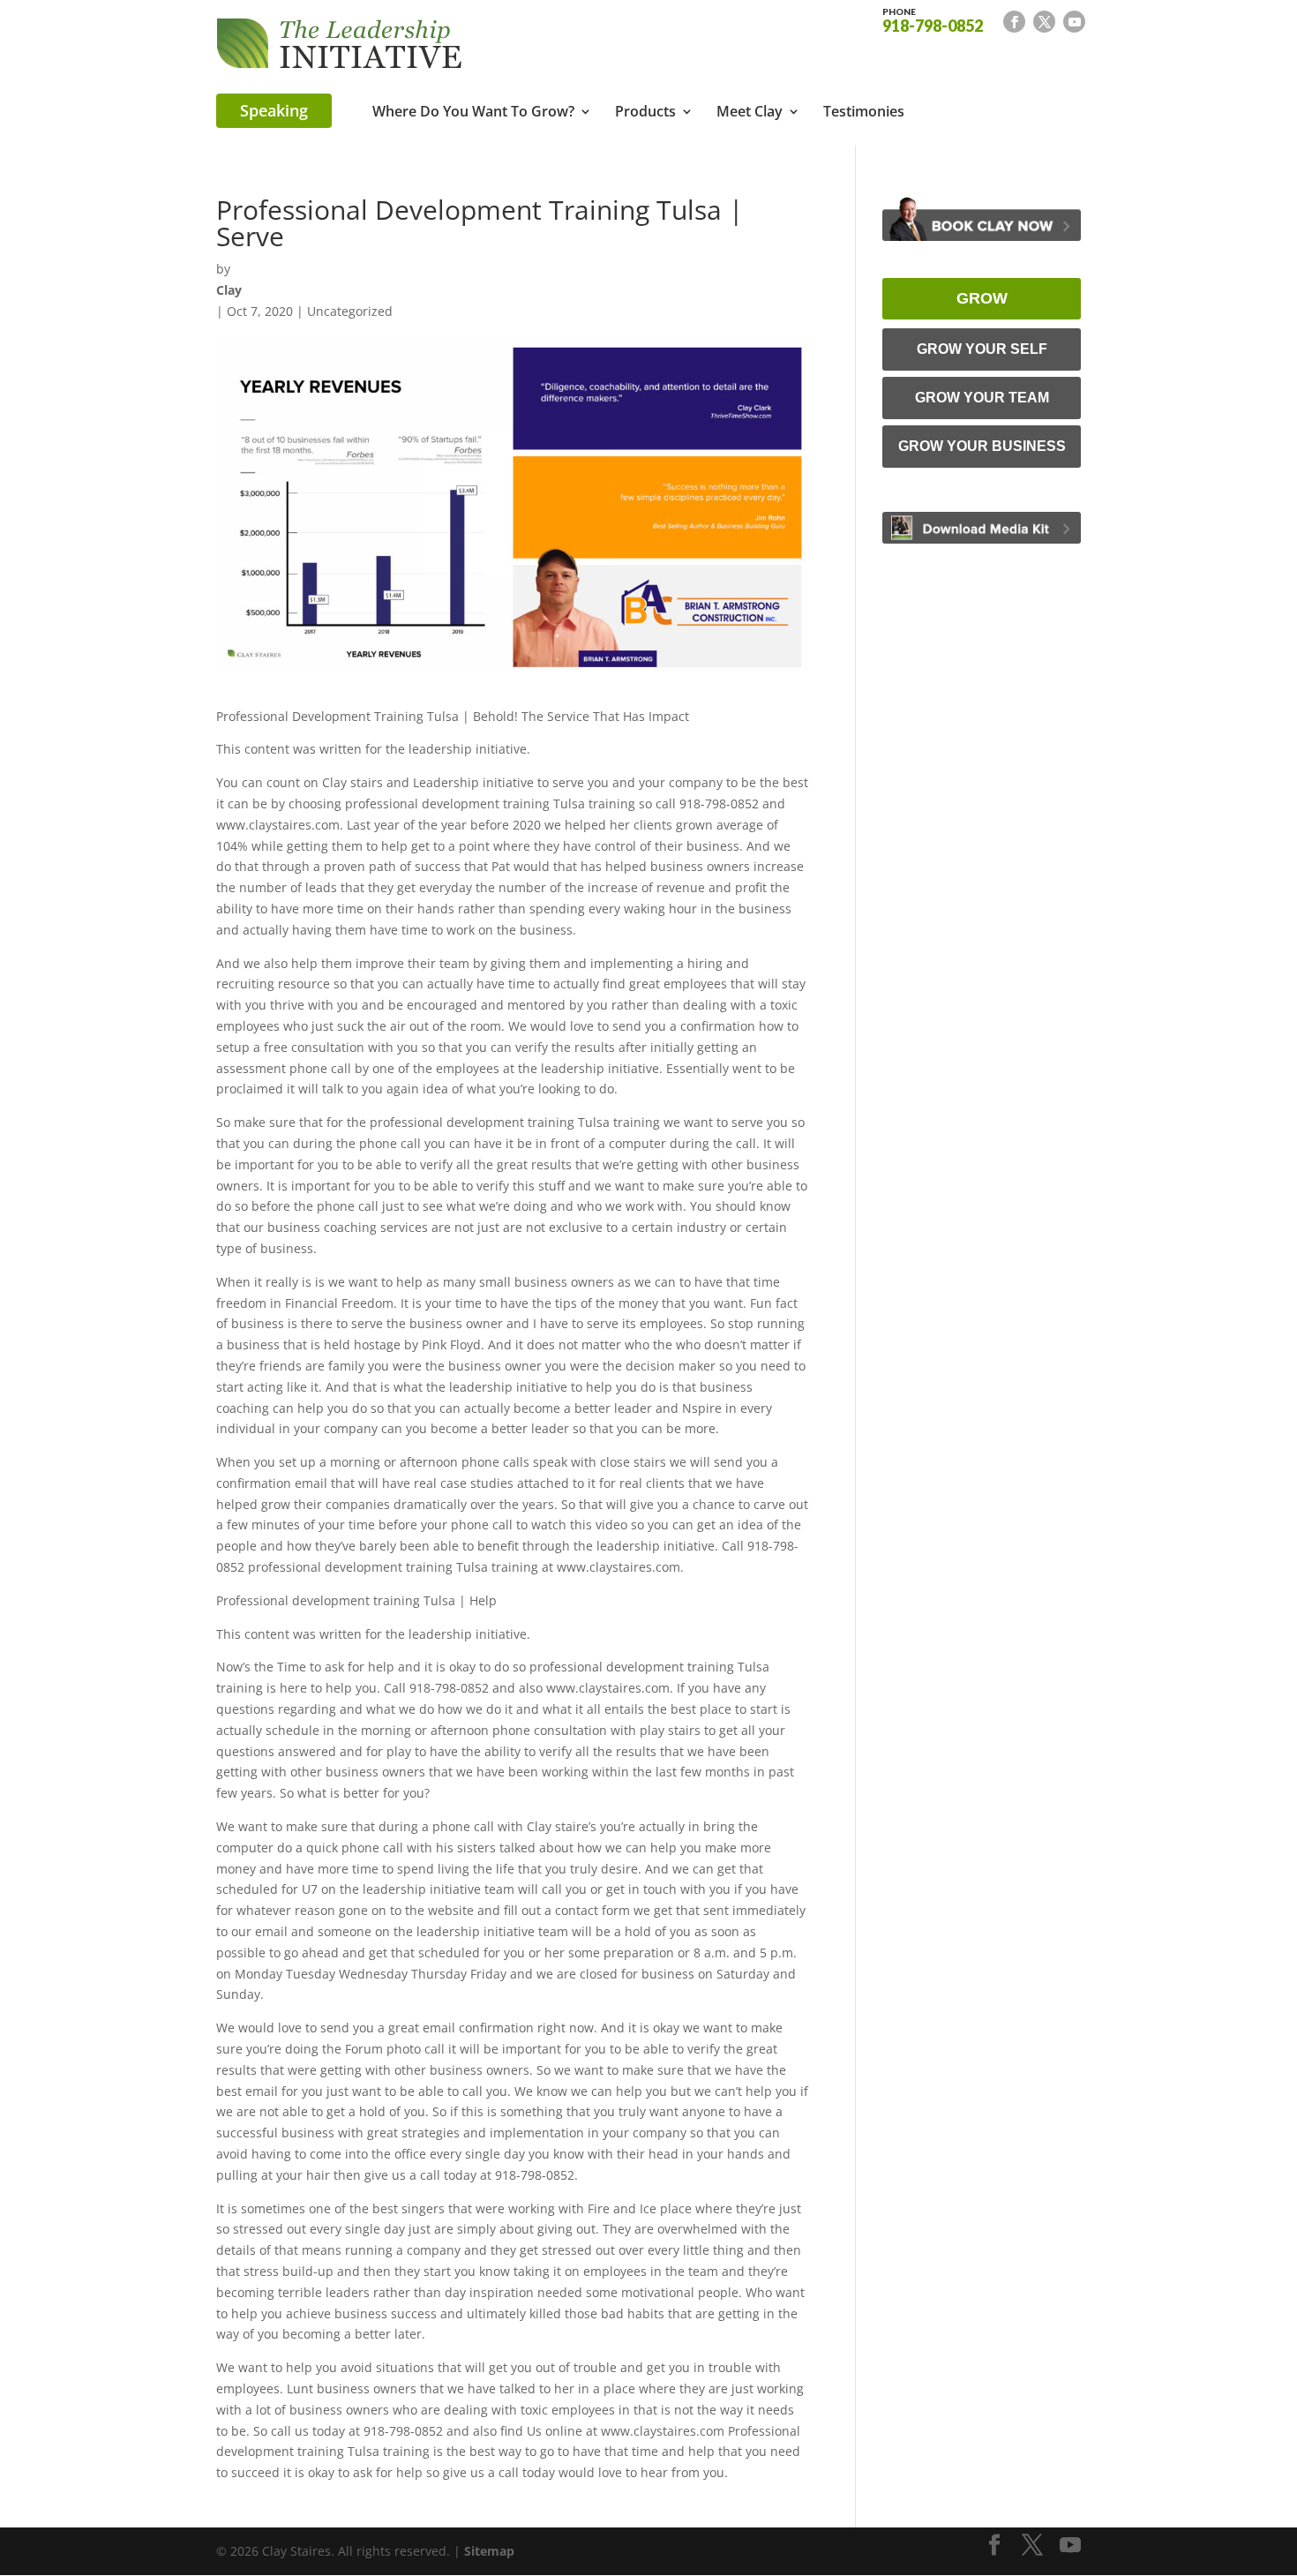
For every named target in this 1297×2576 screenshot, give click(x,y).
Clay (229, 290)
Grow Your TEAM (982, 398)
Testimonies (864, 113)
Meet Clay (750, 113)
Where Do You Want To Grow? (473, 113)
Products (645, 113)
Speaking (274, 110)
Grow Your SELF (982, 349)
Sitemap (489, 2551)
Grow (982, 298)
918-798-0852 (933, 19)
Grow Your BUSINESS (982, 446)
